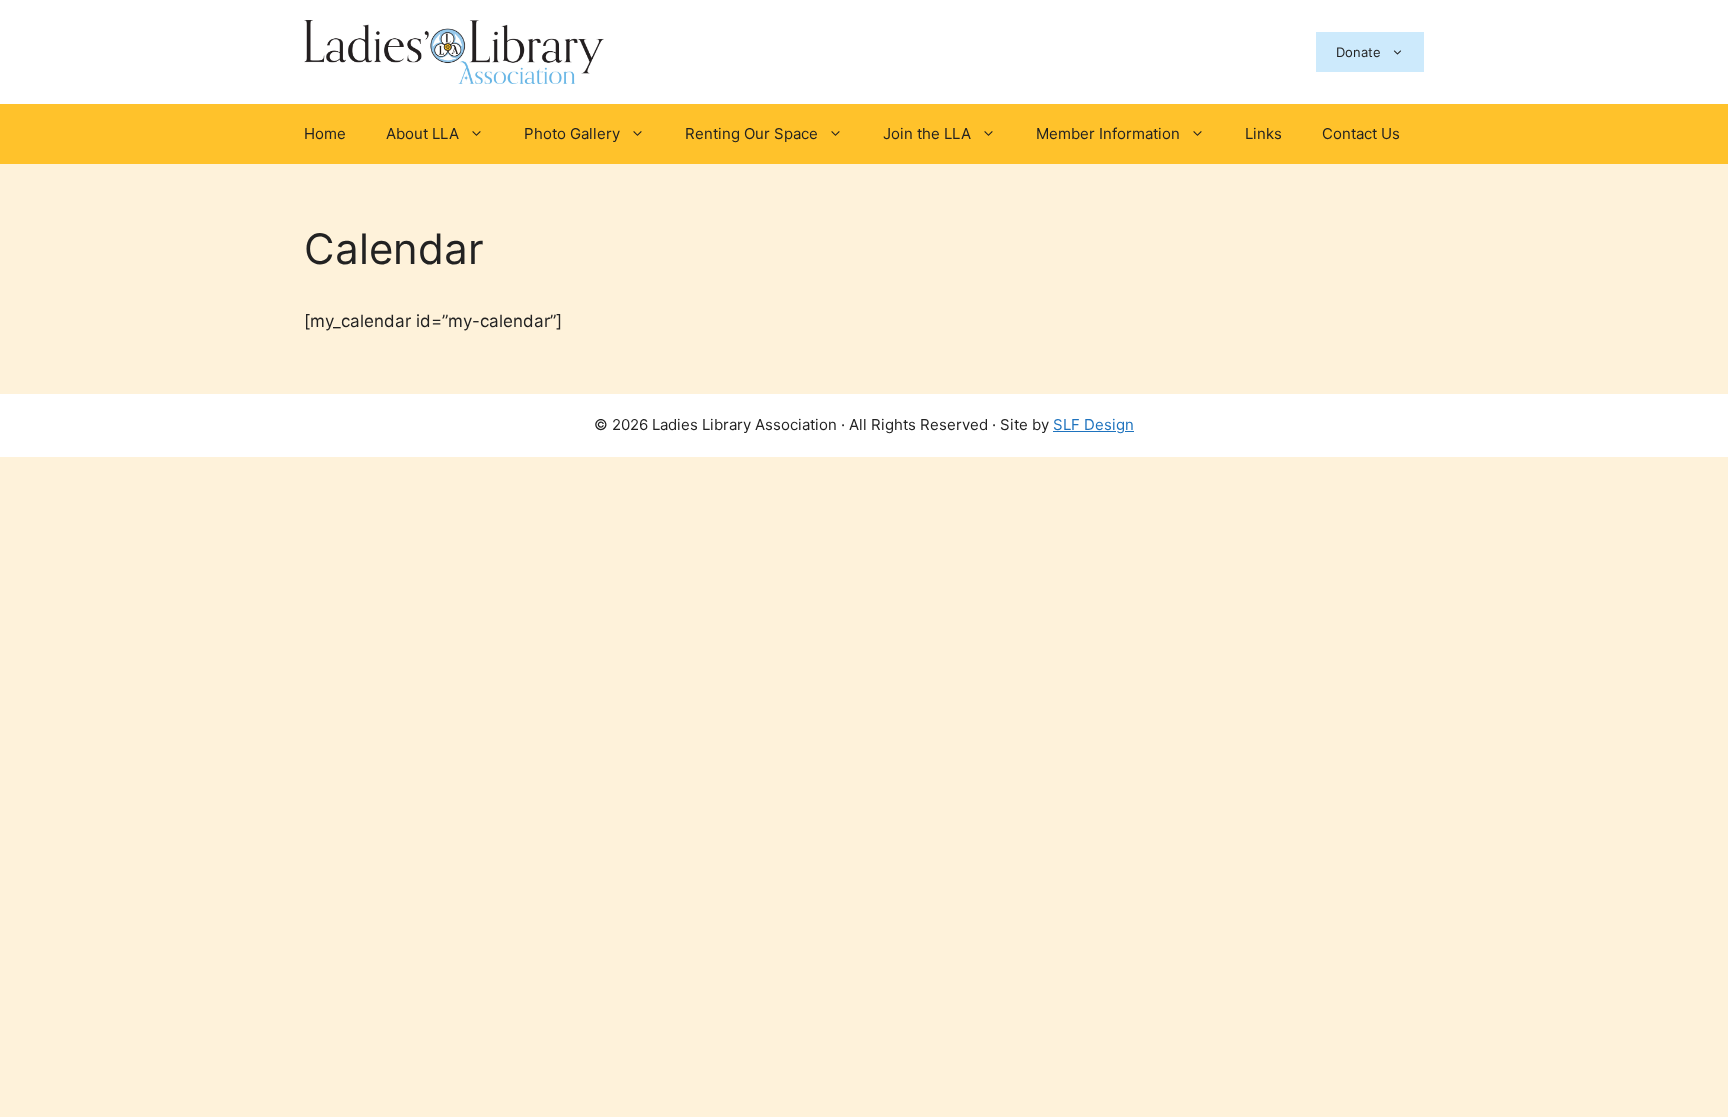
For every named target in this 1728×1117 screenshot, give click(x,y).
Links (1263, 133)
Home (325, 133)
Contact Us (1361, 133)
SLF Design (1093, 424)
